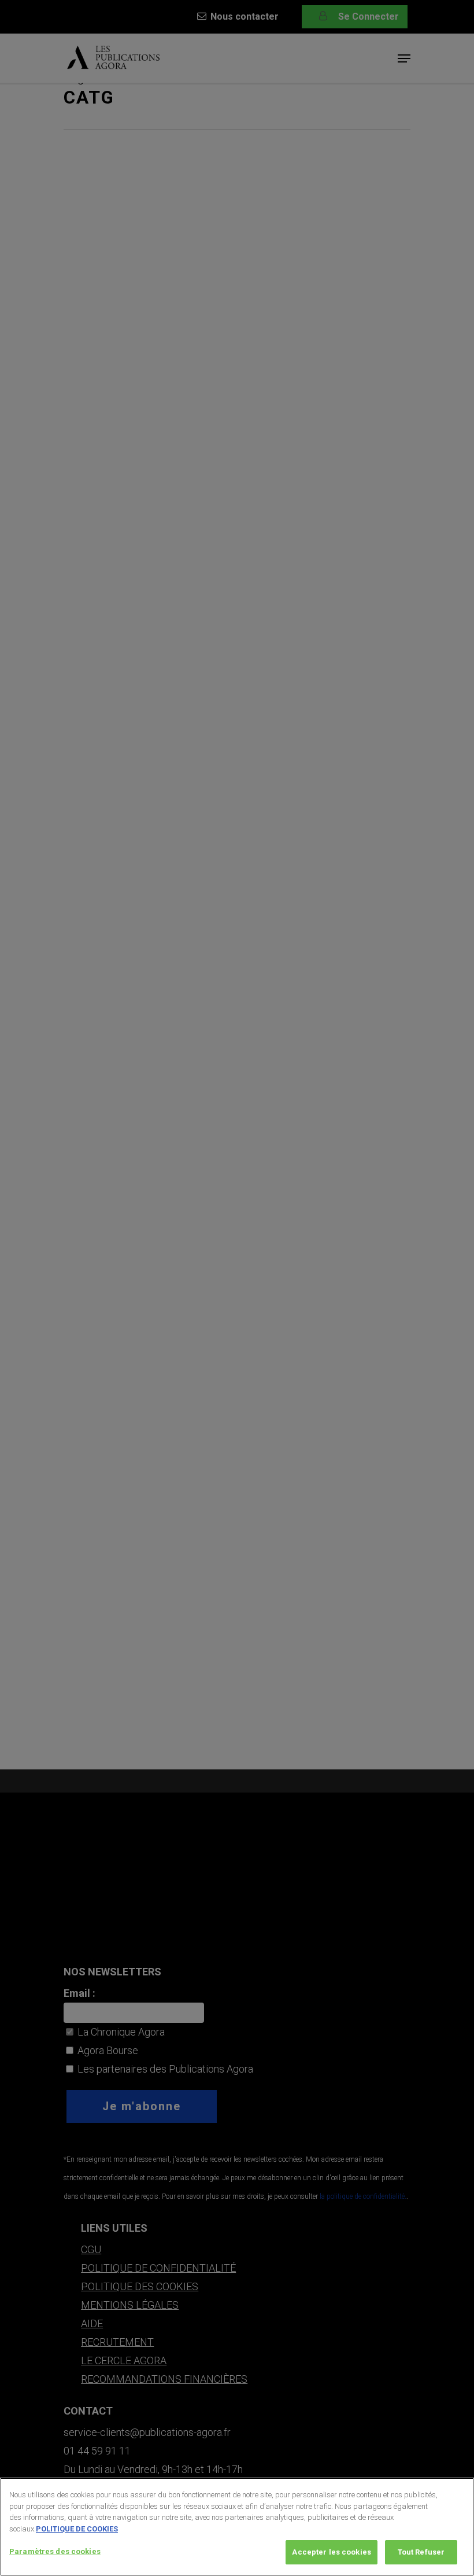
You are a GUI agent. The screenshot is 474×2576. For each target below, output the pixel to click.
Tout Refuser (421, 2552)
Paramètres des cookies (55, 2551)
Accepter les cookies (332, 2552)
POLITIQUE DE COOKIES (77, 2529)
